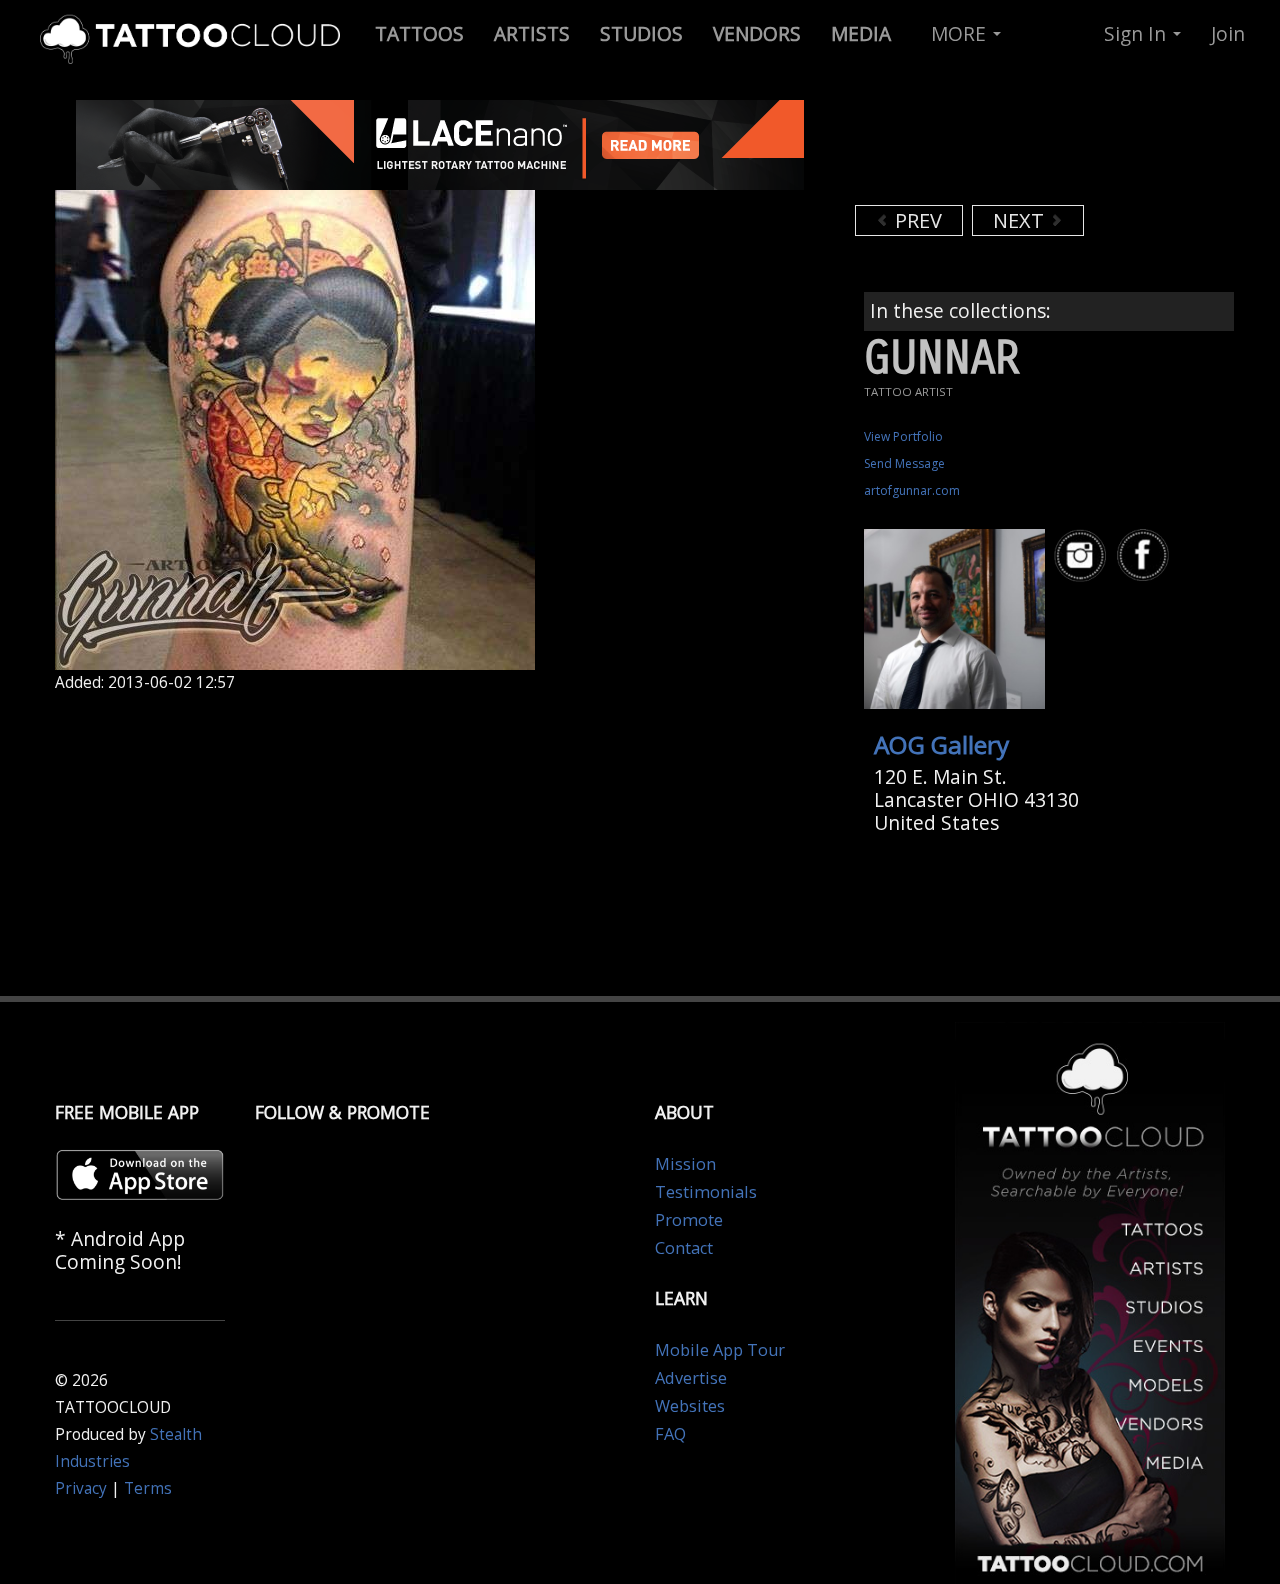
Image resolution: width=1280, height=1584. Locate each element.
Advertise (691, 1378)
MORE (961, 33)
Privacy (81, 1488)
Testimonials (706, 1192)
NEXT (1021, 220)
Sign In (1137, 33)
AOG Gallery (941, 744)
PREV (916, 220)
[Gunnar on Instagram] (1083, 555)
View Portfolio (903, 436)
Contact (684, 1248)
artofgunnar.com (912, 490)
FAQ (670, 1434)
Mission (685, 1164)
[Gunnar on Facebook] (1146, 555)
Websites (690, 1406)
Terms (148, 1488)
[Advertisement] (1015, 150)
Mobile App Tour (720, 1350)
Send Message (904, 463)
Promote (689, 1220)
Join (1228, 33)
